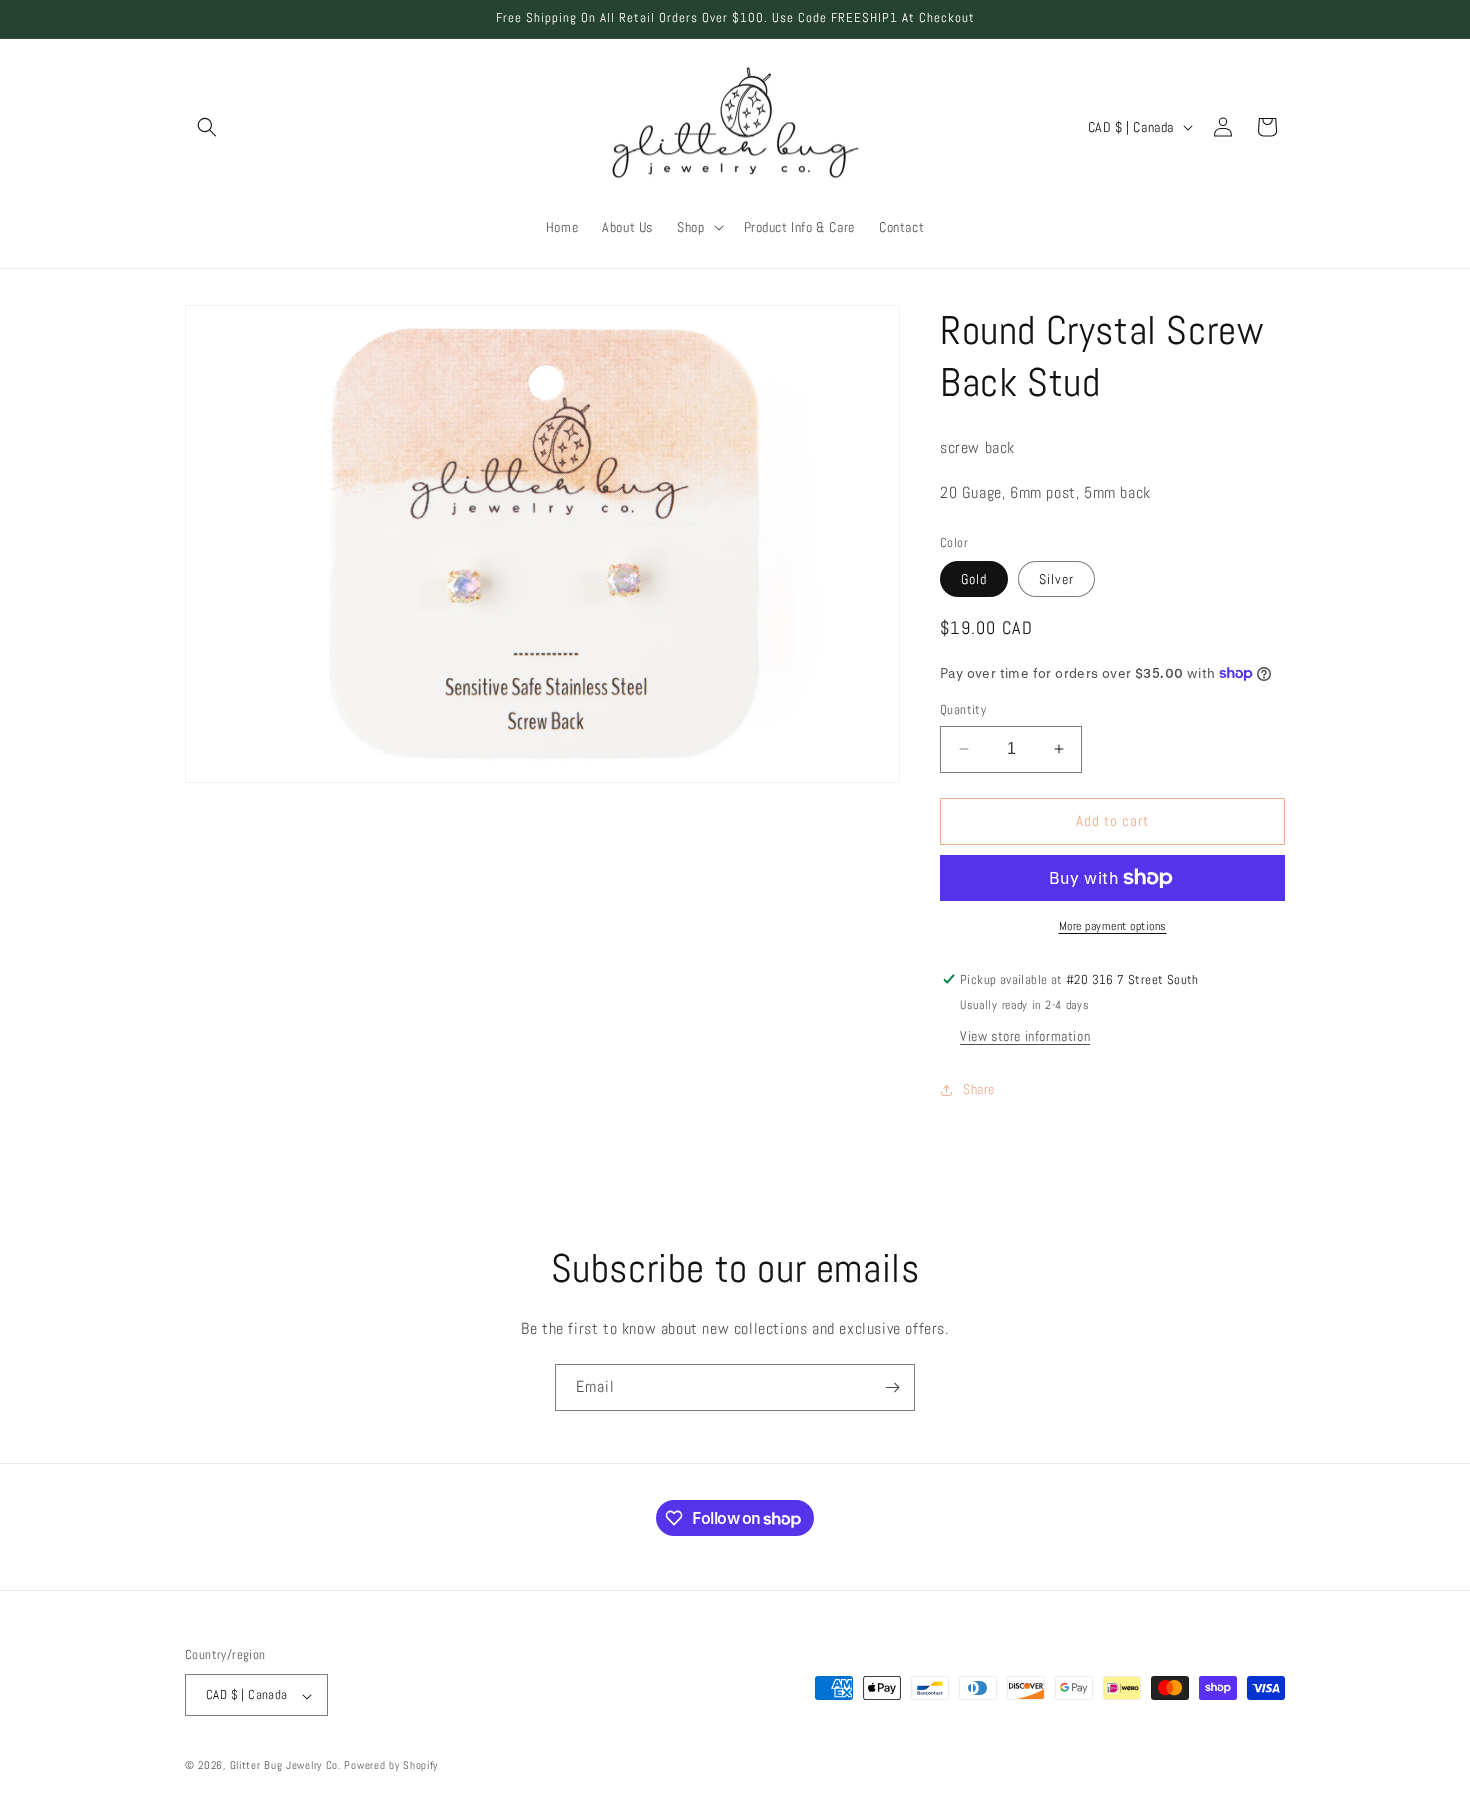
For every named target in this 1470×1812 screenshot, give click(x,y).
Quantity (963, 709)
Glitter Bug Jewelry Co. (285, 1766)
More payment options (1113, 926)
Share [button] (979, 1089)
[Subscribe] (892, 1387)
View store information (1025, 1036)
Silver (1056, 579)
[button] (207, 127)
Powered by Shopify (391, 1766)
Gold (974, 579)
